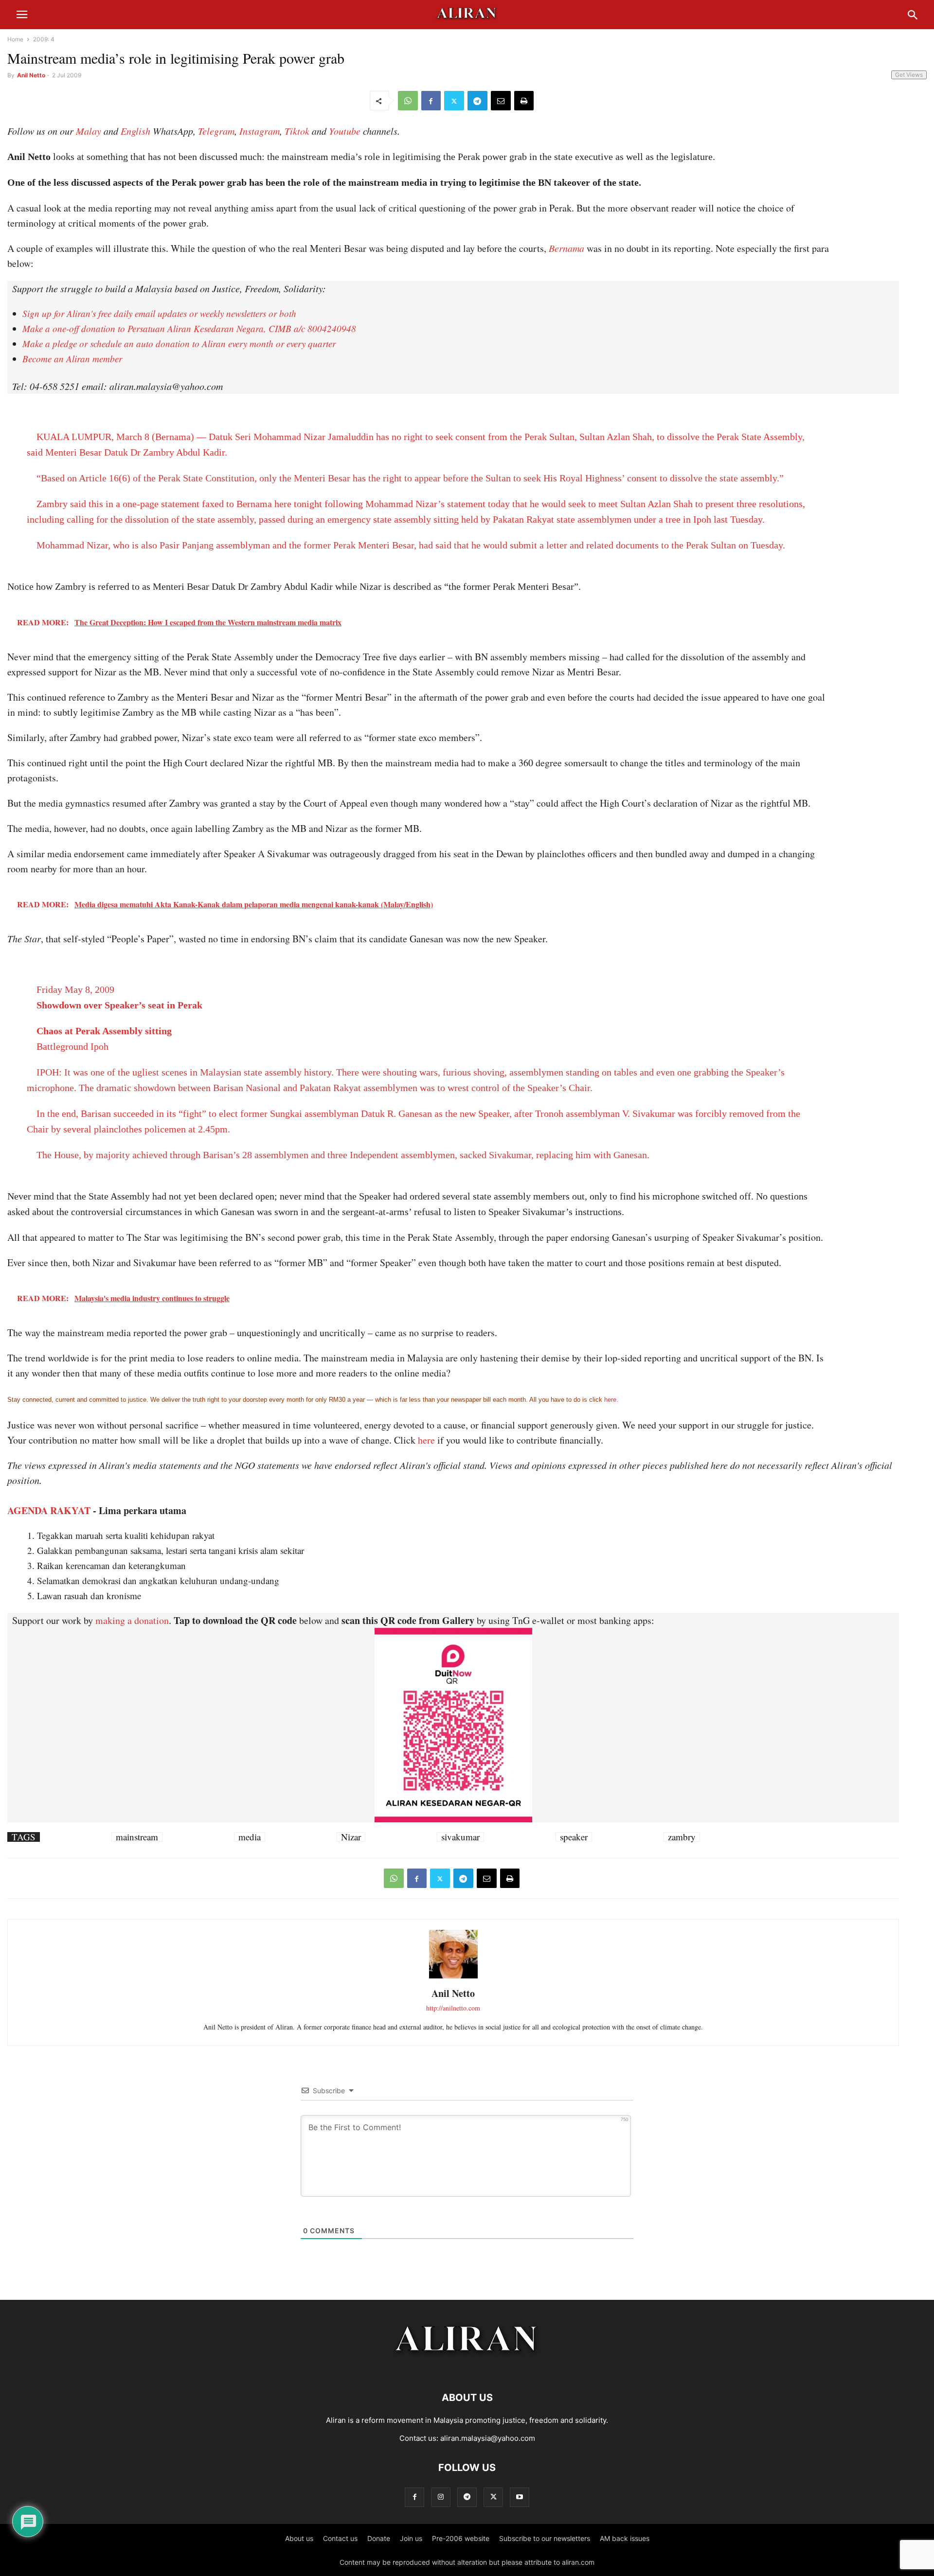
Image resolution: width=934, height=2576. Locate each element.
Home (15, 39)
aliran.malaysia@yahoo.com (488, 2438)
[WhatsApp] (408, 101)
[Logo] (467, 2368)
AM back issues (625, 2538)
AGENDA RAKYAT (49, 1510)
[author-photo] (453, 1977)
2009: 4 (44, 39)
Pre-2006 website (461, 2538)
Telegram (216, 131)
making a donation (132, 1620)
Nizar (351, 1837)
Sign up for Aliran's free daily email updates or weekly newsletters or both (159, 313)
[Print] (524, 101)
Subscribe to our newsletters (545, 2538)
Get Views (909, 75)
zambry (682, 1837)
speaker (574, 1837)
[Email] (501, 101)
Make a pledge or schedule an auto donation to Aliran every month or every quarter (179, 344)
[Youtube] (520, 2497)
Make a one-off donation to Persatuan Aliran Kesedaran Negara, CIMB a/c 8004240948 (189, 328)
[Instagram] (441, 2497)
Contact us (340, 2538)
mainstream (137, 1837)
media (250, 1837)
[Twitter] (454, 101)
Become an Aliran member (72, 359)
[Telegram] (477, 101)
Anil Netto (31, 75)
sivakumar (460, 1837)
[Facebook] (431, 101)
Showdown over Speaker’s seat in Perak (119, 1005)
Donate (379, 2538)
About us (299, 2538)
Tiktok (297, 131)
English (135, 131)
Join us (411, 2538)
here (426, 1440)
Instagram (260, 131)
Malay (89, 131)
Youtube (345, 131)
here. (611, 1400)
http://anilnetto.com (453, 2008)
